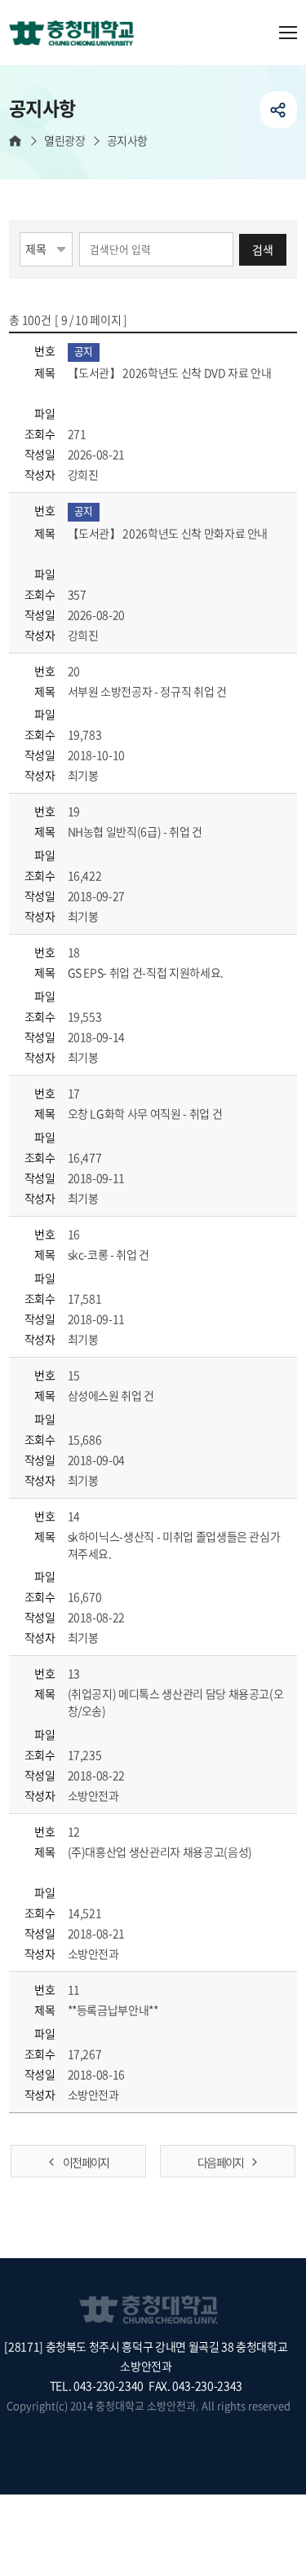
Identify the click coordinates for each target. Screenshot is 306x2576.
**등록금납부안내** (114, 2010)
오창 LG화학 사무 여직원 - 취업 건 (146, 1113)
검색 (263, 249)
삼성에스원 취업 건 (112, 1395)
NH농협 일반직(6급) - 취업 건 (136, 831)
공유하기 (279, 110)
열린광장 (64, 141)
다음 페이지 (220, 2162)
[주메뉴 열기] (288, 33)
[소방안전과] (78, 34)
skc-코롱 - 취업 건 (110, 1254)
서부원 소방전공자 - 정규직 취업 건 (149, 691)
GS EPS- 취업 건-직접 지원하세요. (147, 972)
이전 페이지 (86, 2162)
